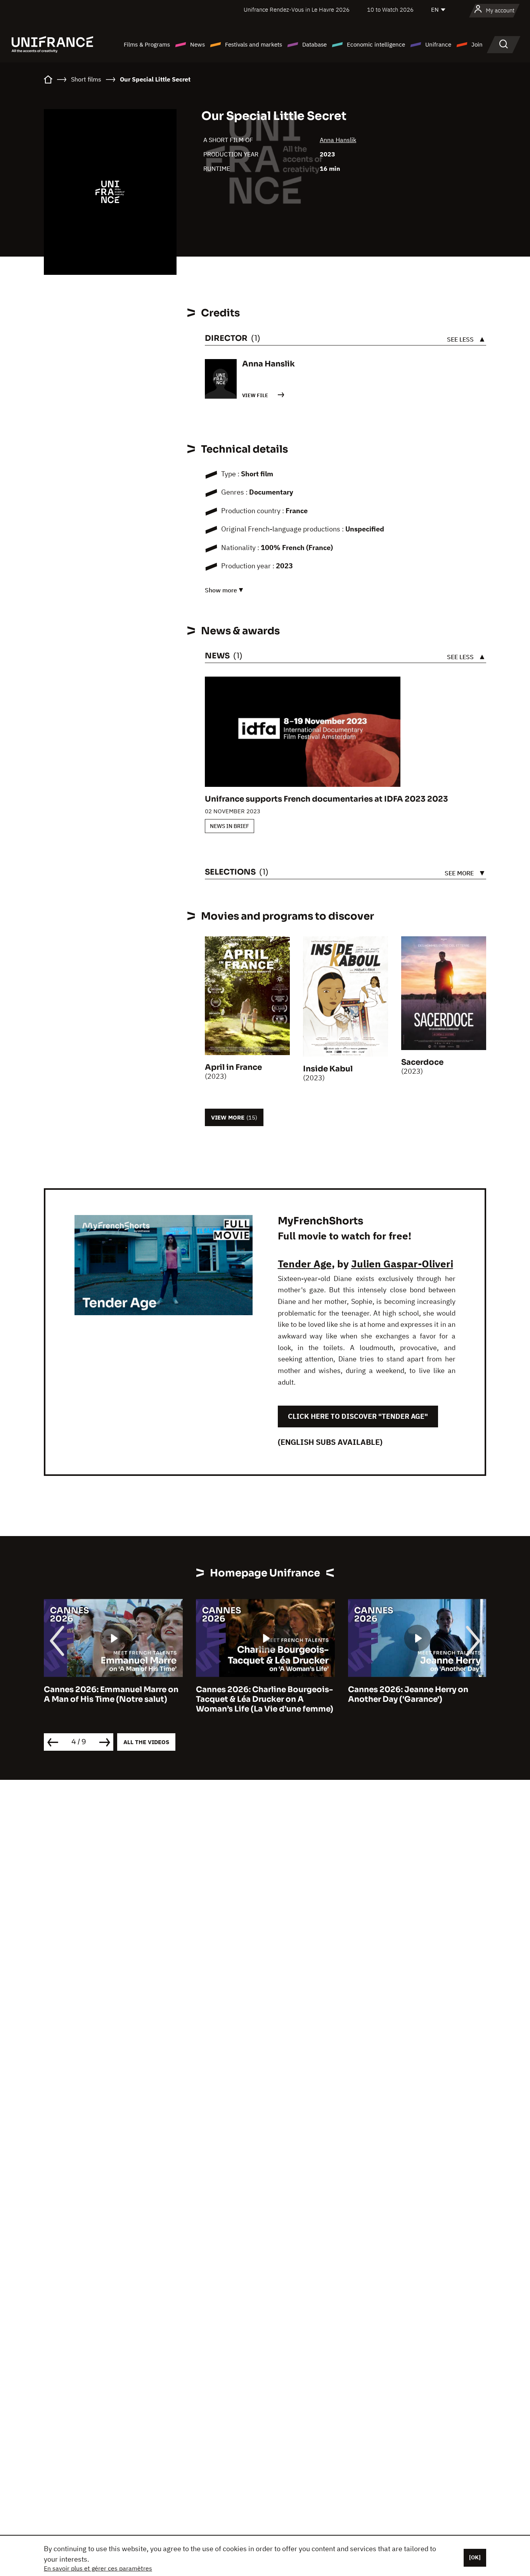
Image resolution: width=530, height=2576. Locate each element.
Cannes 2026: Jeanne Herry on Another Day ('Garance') (256, 1694)
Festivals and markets (254, 44)
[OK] (475, 2557)
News (197, 44)
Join (477, 44)
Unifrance (438, 44)
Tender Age (305, 1264)
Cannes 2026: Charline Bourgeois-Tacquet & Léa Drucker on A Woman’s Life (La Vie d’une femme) (113, 1699)
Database (314, 44)
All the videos (146, 1742)
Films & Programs (147, 44)
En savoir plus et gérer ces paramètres (98, 2568)
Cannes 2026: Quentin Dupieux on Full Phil (416, 1694)
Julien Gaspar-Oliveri (402, 1264)
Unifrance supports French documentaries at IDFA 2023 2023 (326, 799)
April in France (233, 1067)
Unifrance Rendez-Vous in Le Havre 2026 (297, 10)
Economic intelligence (376, 44)
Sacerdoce (422, 1062)
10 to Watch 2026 (390, 10)
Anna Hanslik (338, 140)
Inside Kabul (328, 1069)
